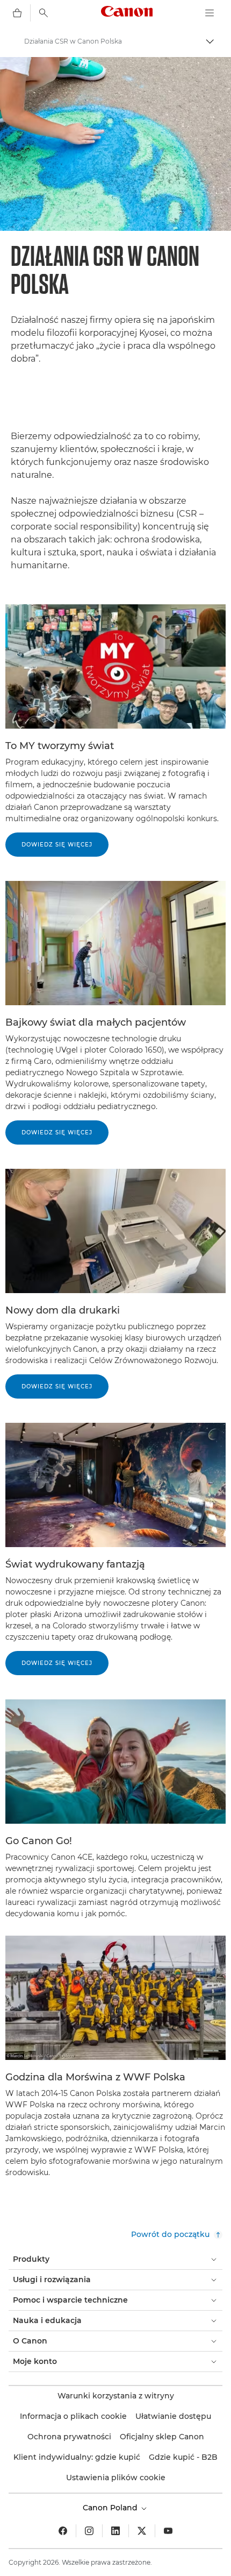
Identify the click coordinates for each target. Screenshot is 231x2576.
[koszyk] (17, 13)
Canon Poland (111, 2508)
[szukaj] (44, 13)
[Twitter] (142, 2531)
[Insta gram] (89, 2531)
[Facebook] (63, 2531)
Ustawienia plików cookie (116, 2478)
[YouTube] (168, 2531)
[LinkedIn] (115, 2531)
